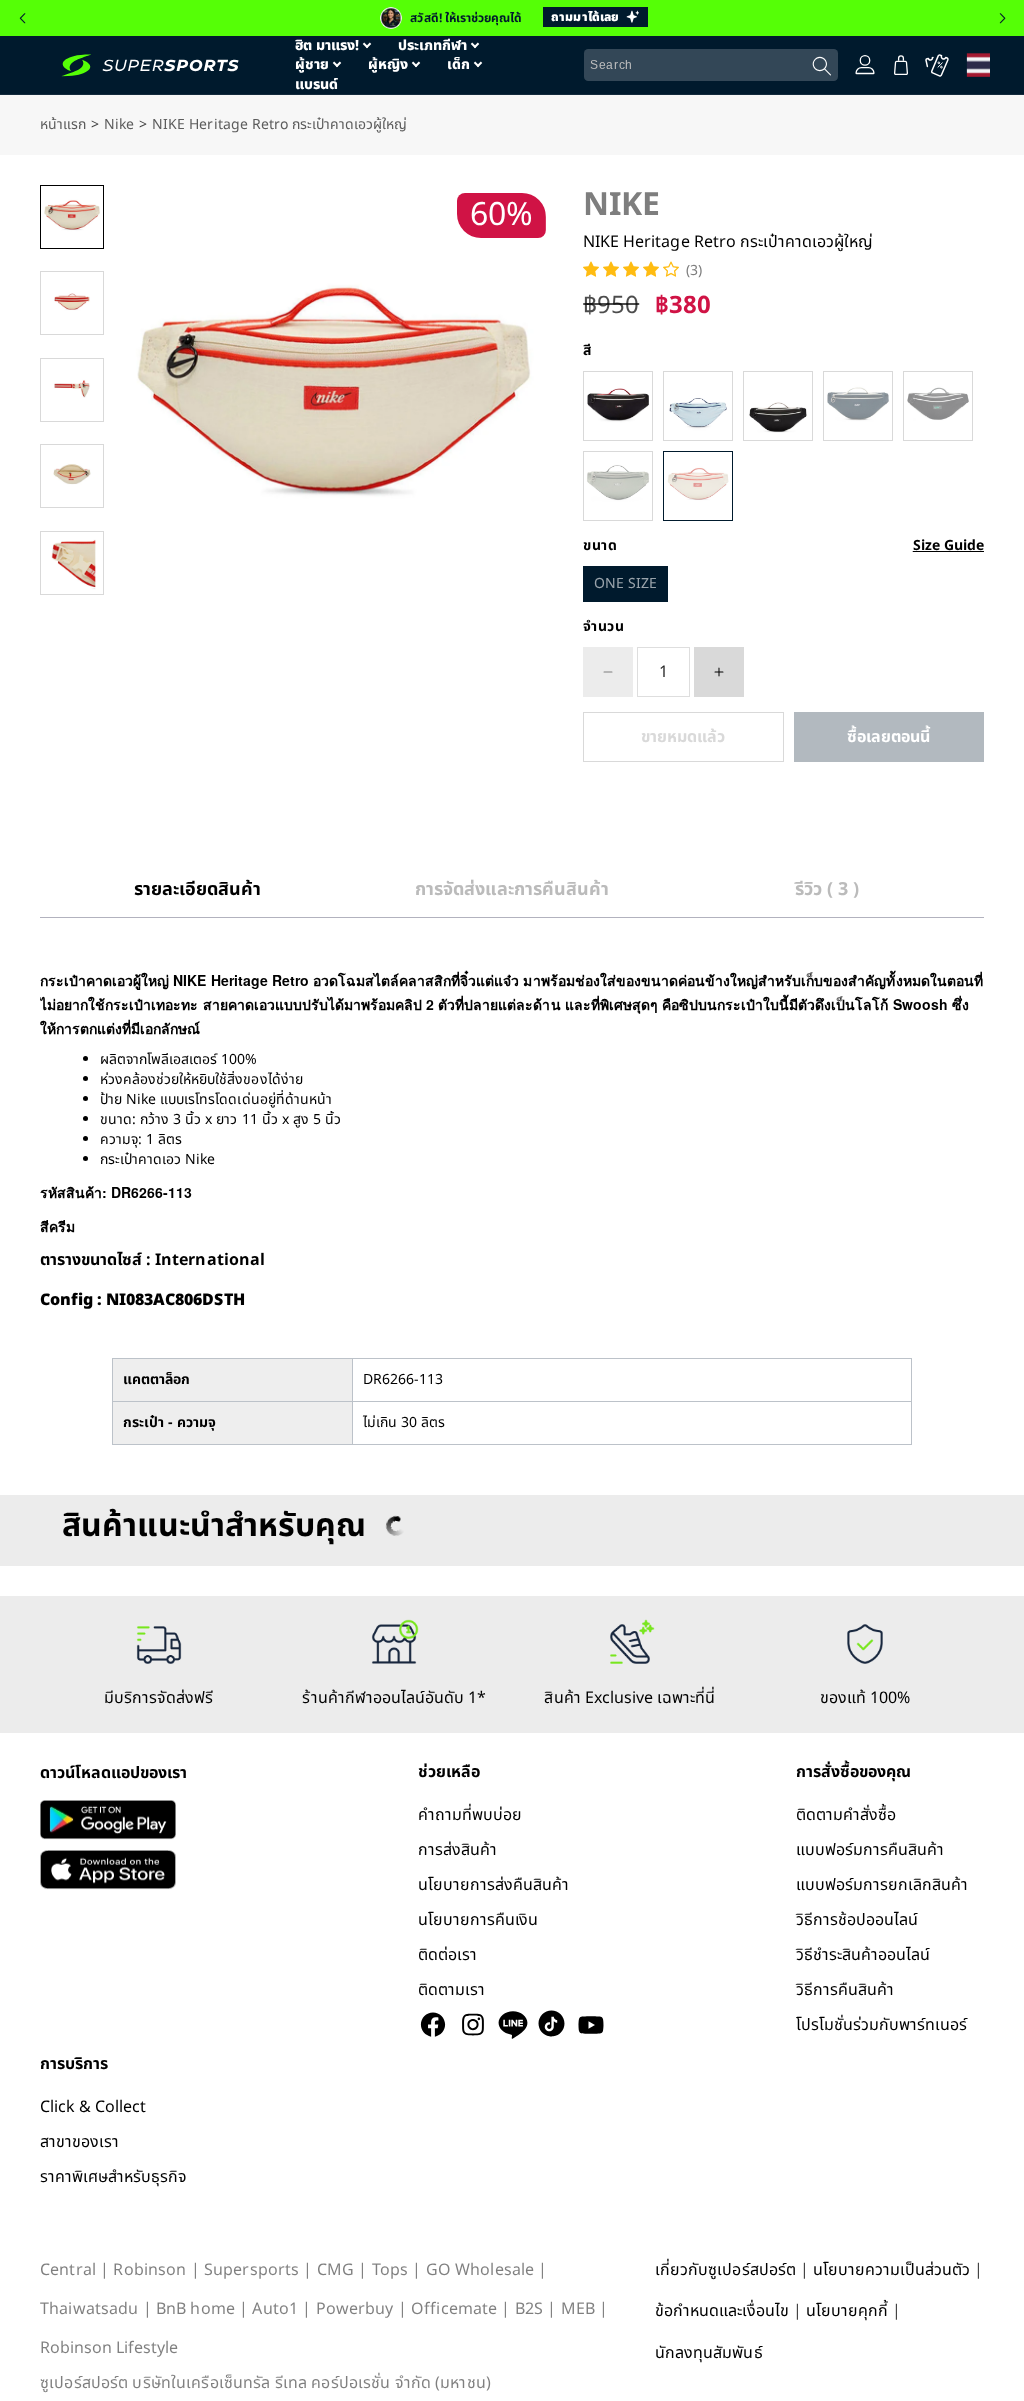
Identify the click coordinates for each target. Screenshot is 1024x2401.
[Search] (822, 66)
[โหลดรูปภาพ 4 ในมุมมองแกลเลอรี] (72, 476)
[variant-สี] (618, 406)
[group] (512, 18)
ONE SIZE (625, 583)
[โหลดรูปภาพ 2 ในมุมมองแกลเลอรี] (72, 303)
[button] (22, 18)
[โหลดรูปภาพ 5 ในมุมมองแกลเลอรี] (72, 563)
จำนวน (604, 627)
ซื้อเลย (889, 737)
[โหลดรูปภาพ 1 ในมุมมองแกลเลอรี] (72, 217)
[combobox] (711, 65)
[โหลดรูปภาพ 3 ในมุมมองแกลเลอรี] (72, 390)
